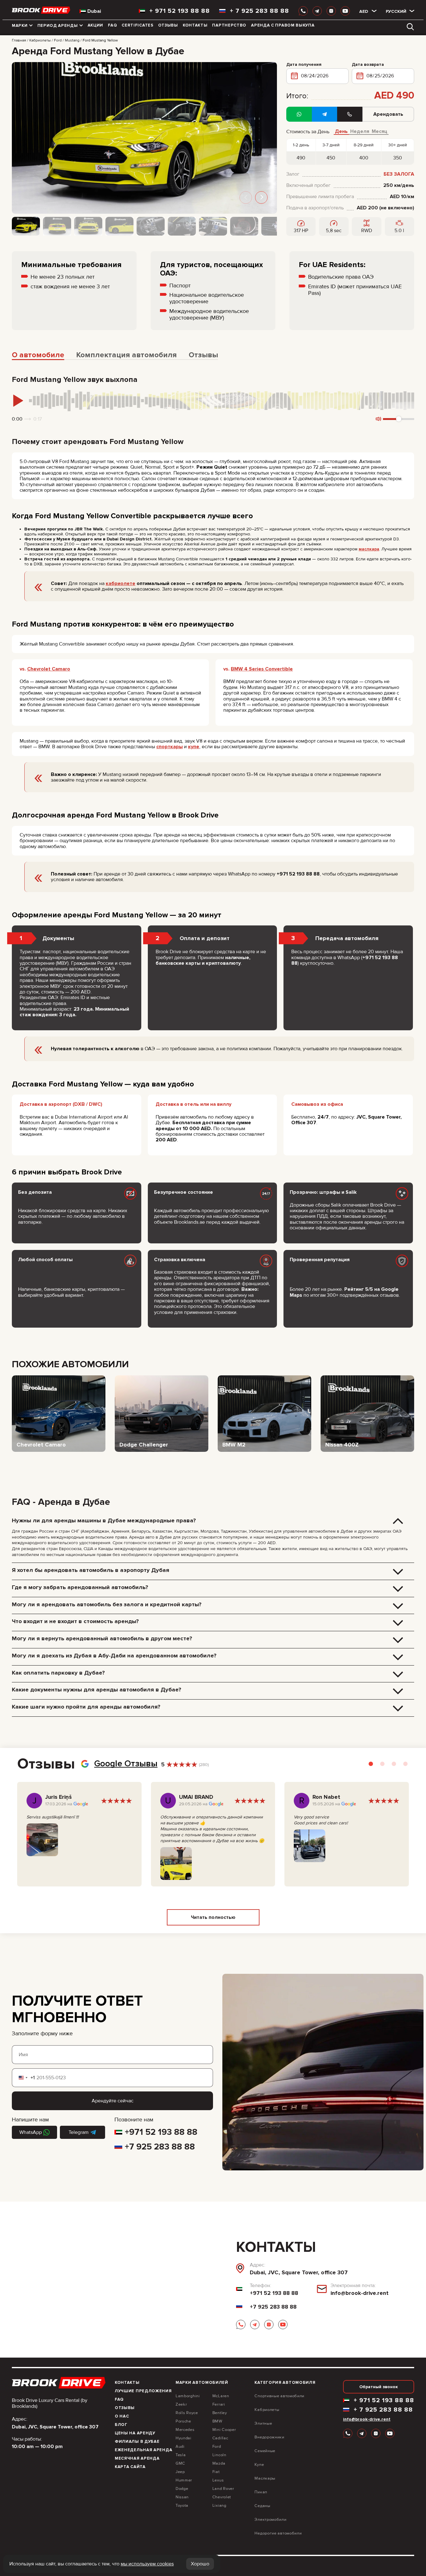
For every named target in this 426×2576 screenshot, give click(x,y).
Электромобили (270, 2520)
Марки (20, 26)
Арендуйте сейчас (113, 2101)
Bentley (220, 2413)
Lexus (218, 2480)
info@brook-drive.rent (360, 2293)
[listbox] (364, 11)
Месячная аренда (137, 2458)
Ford (217, 2447)
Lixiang (219, 2505)
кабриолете (121, 583)
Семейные (265, 2451)
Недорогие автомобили (278, 2533)
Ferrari (219, 2404)
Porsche (183, 2421)
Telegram (79, 2132)
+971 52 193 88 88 (161, 2132)
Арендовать (388, 114)
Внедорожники (269, 2437)
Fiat (216, 2472)
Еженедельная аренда (143, 2450)
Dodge (182, 2489)
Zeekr (181, 2404)
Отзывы (168, 25)
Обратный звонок (379, 2387)
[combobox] (23, 2078)
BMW (217, 2421)
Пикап (261, 2492)
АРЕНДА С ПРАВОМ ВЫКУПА (283, 25)
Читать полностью (213, 1917)
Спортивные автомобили (279, 2396)
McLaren (221, 2396)
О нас (122, 2416)
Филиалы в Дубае (137, 2442)
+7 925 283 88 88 (160, 2147)
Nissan (182, 2497)
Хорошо (200, 2564)
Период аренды (58, 26)
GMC (180, 2463)
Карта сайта (130, 2467)
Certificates (137, 25)
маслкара (369, 549)
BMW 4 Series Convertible (262, 669)
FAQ (112, 25)
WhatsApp (31, 2132)
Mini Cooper (224, 2430)
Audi (180, 2447)
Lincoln (219, 2455)
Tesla (181, 2455)
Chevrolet (222, 2497)
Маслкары (265, 2478)
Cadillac (220, 2438)
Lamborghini (188, 2396)
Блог (121, 2425)
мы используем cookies (147, 2564)
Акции (96, 25)
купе (194, 747)
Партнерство (229, 25)
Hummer (184, 2480)
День (341, 132)
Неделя (360, 132)
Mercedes (185, 2430)
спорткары (169, 747)
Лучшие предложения (143, 2391)
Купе (259, 2465)
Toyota (182, 2505)
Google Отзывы (126, 1764)
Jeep (180, 2472)
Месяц (380, 132)
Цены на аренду (135, 2433)
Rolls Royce (187, 2413)
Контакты (195, 25)
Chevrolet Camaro (49, 669)
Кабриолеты (267, 2410)
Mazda (219, 2463)
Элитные (263, 2423)
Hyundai (184, 2438)
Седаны (262, 2506)
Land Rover (223, 2489)
